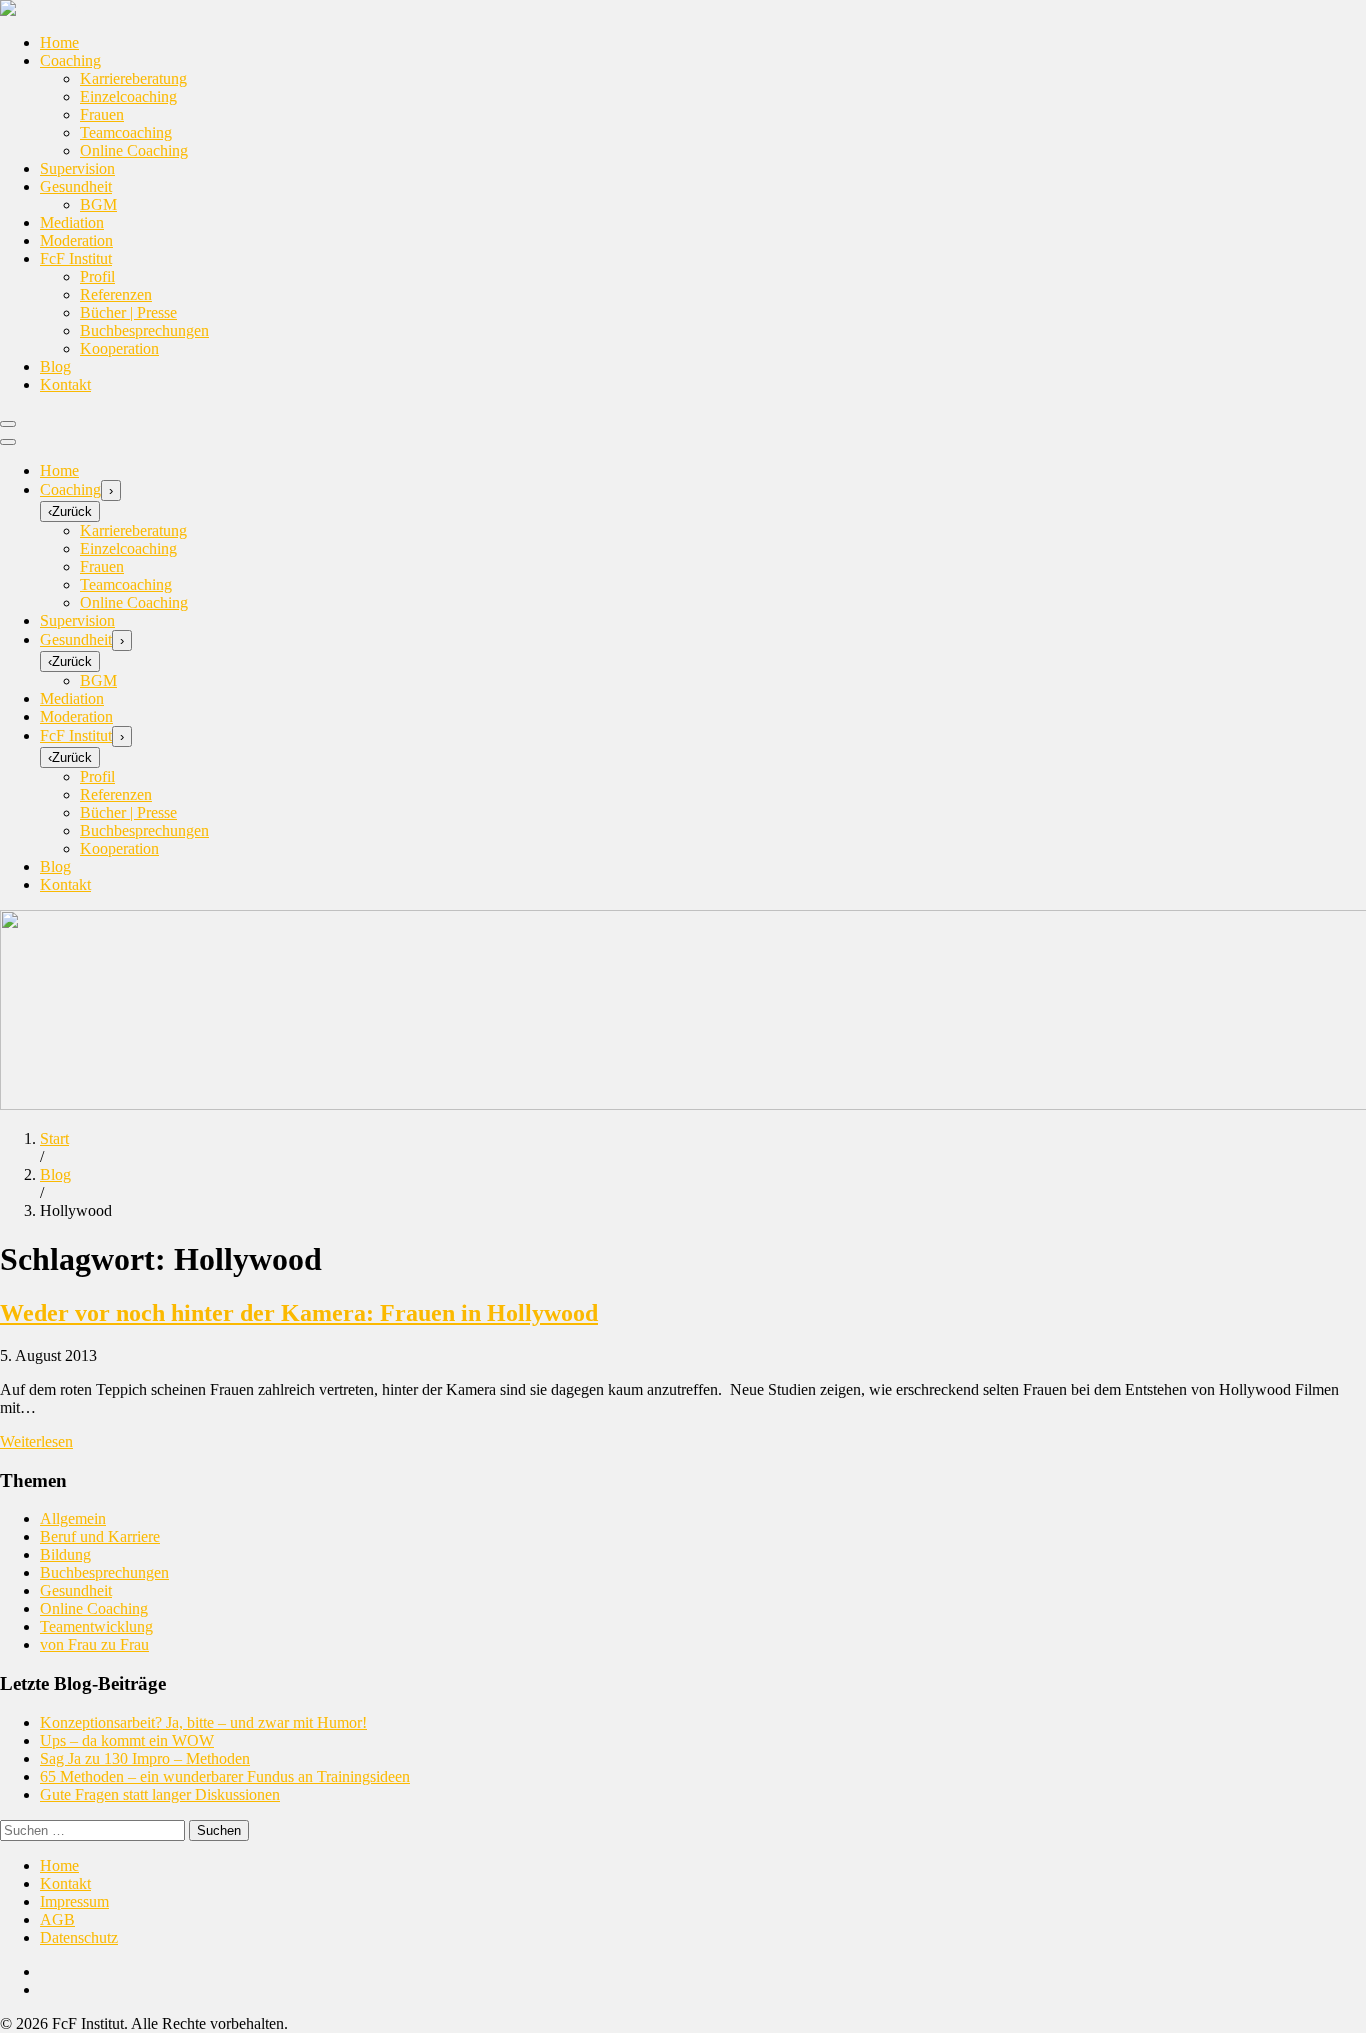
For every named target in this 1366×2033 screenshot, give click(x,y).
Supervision (77, 168)
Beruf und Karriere (100, 1536)
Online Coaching (134, 150)
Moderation (76, 240)
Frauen (102, 114)
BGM (98, 204)
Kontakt (65, 384)
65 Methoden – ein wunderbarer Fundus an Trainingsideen (225, 1776)
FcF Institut (76, 258)
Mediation (72, 222)
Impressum (74, 1901)
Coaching (70, 60)
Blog (55, 366)
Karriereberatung (133, 78)
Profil (97, 276)
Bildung (65, 1554)
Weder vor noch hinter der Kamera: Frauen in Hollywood (299, 1313)
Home (59, 42)
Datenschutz (79, 1937)
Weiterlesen (36, 1441)
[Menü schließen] (8, 442)
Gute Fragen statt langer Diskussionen (160, 1794)
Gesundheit (76, 186)
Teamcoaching (126, 132)
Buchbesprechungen (144, 330)
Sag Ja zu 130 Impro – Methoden (145, 1758)
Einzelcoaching (128, 96)
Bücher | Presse (128, 312)
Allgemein (73, 1518)
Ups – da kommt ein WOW (127, 1740)
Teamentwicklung (96, 1626)
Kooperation (119, 348)
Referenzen (116, 294)
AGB (57, 1919)
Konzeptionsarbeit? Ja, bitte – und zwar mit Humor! (203, 1722)
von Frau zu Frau (94, 1644)
